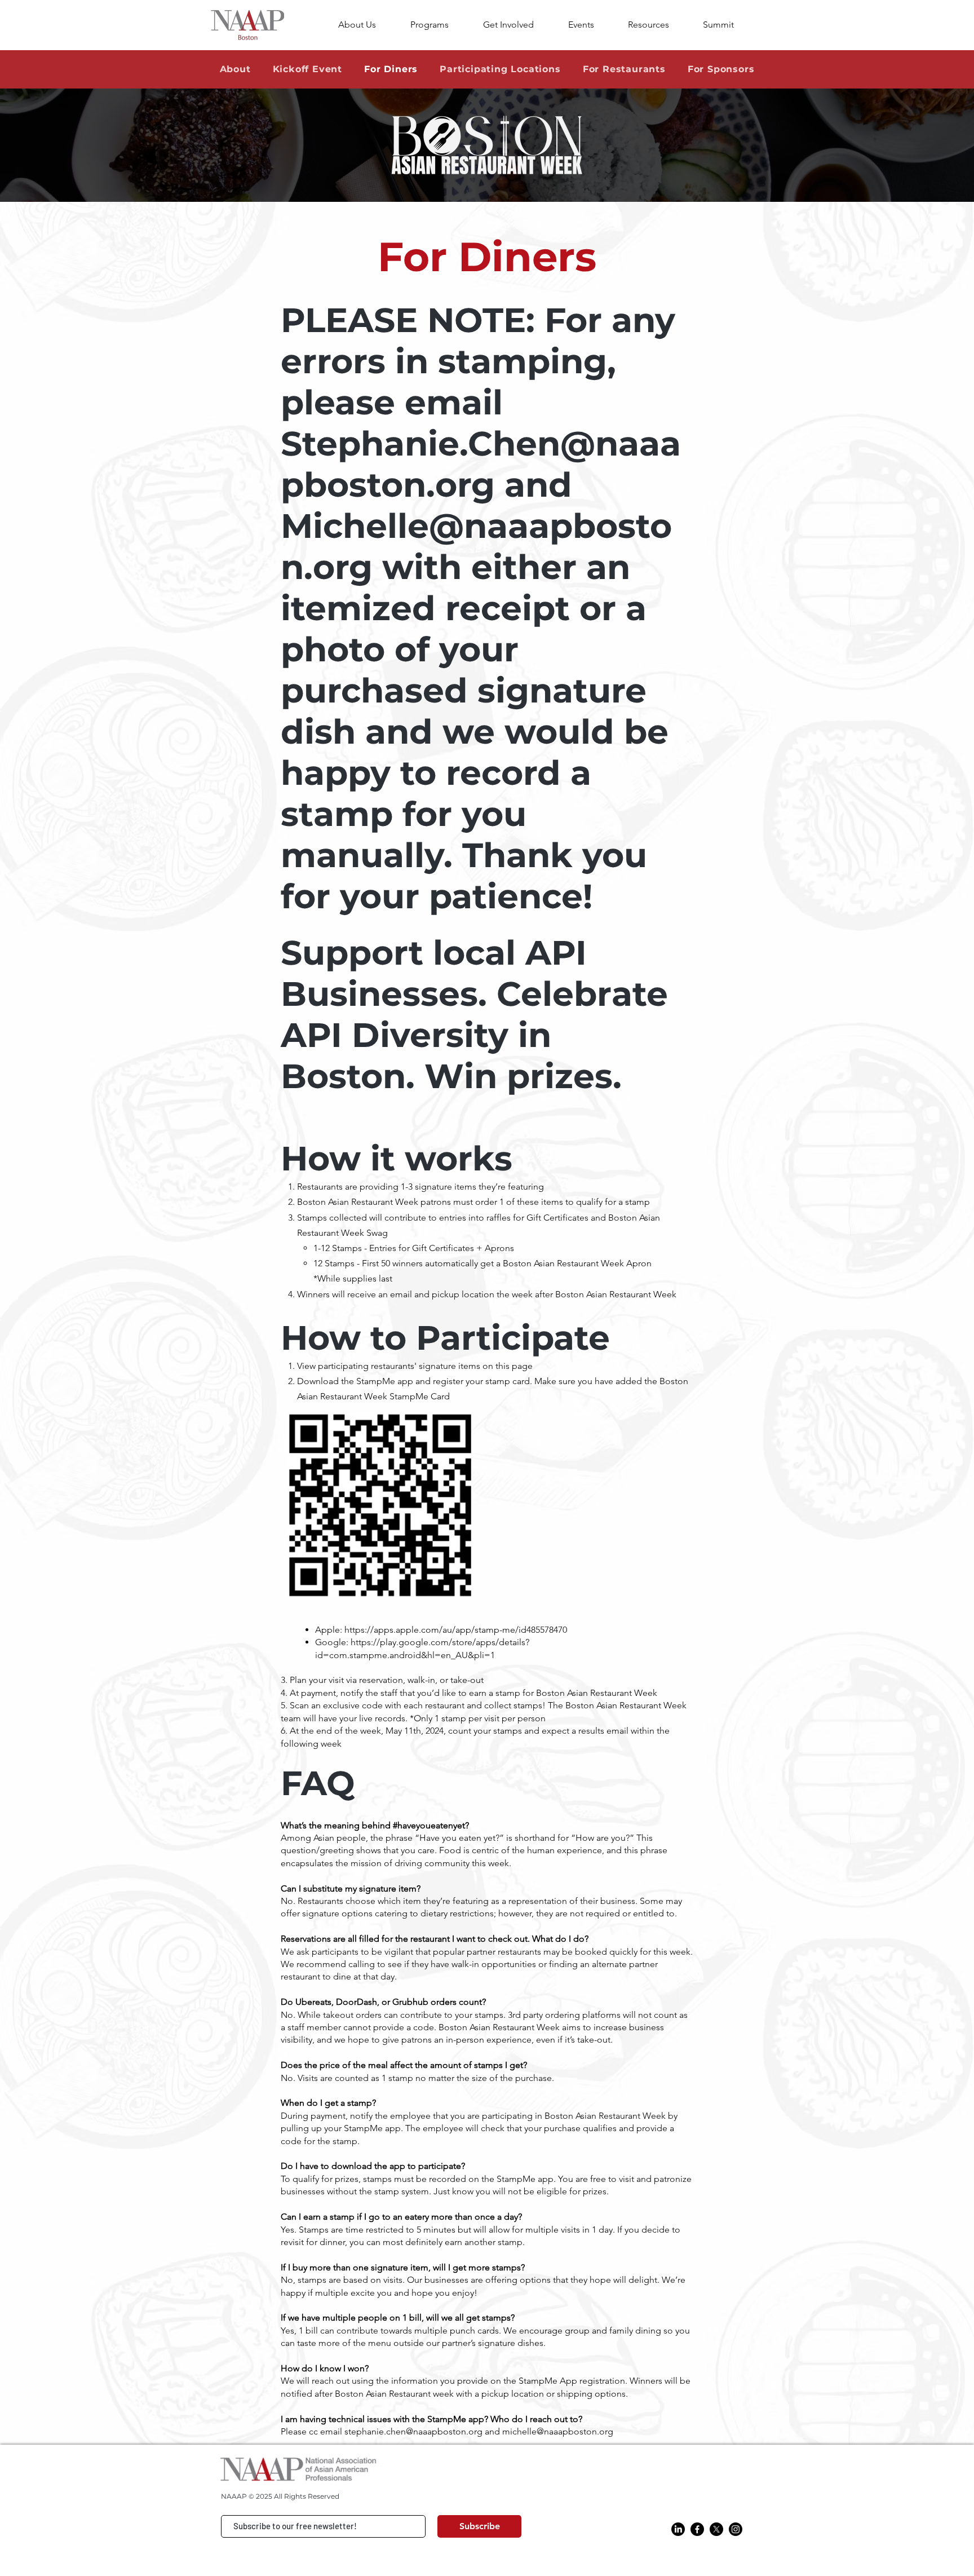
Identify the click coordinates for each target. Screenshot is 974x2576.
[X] (716, 2529)
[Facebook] (697, 2529)
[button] (657, 25)
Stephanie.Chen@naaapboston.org (481, 464)
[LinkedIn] (678, 2529)
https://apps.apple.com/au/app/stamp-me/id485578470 (456, 1630)
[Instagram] (736, 2529)
